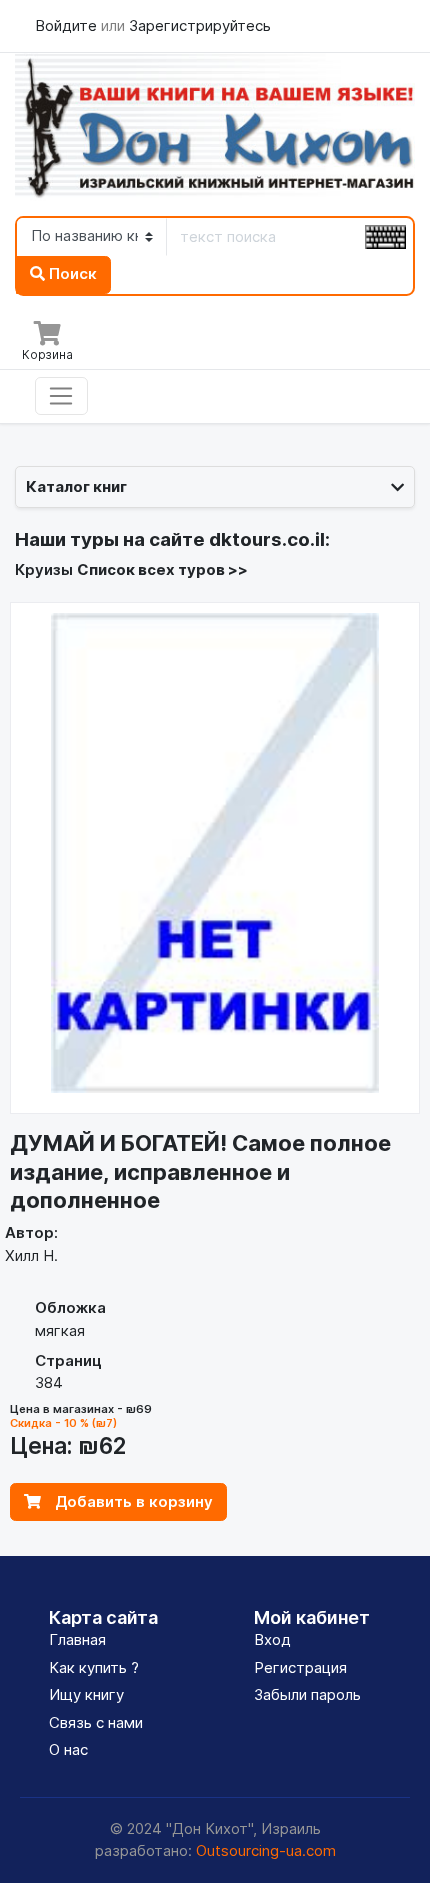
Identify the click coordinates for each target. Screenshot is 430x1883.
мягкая (60, 1330)
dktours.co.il (267, 539)
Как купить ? (94, 1667)
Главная (77, 1639)
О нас (68, 1749)
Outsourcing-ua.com (266, 1850)
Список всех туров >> (162, 569)
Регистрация (300, 1667)
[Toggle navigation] (61, 396)
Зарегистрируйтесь (200, 25)
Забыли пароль (307, 1694)
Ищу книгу (86, 1694)
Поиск (71, 273)
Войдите (68, 25)
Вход (272, 1639)
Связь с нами (96, 1722)
